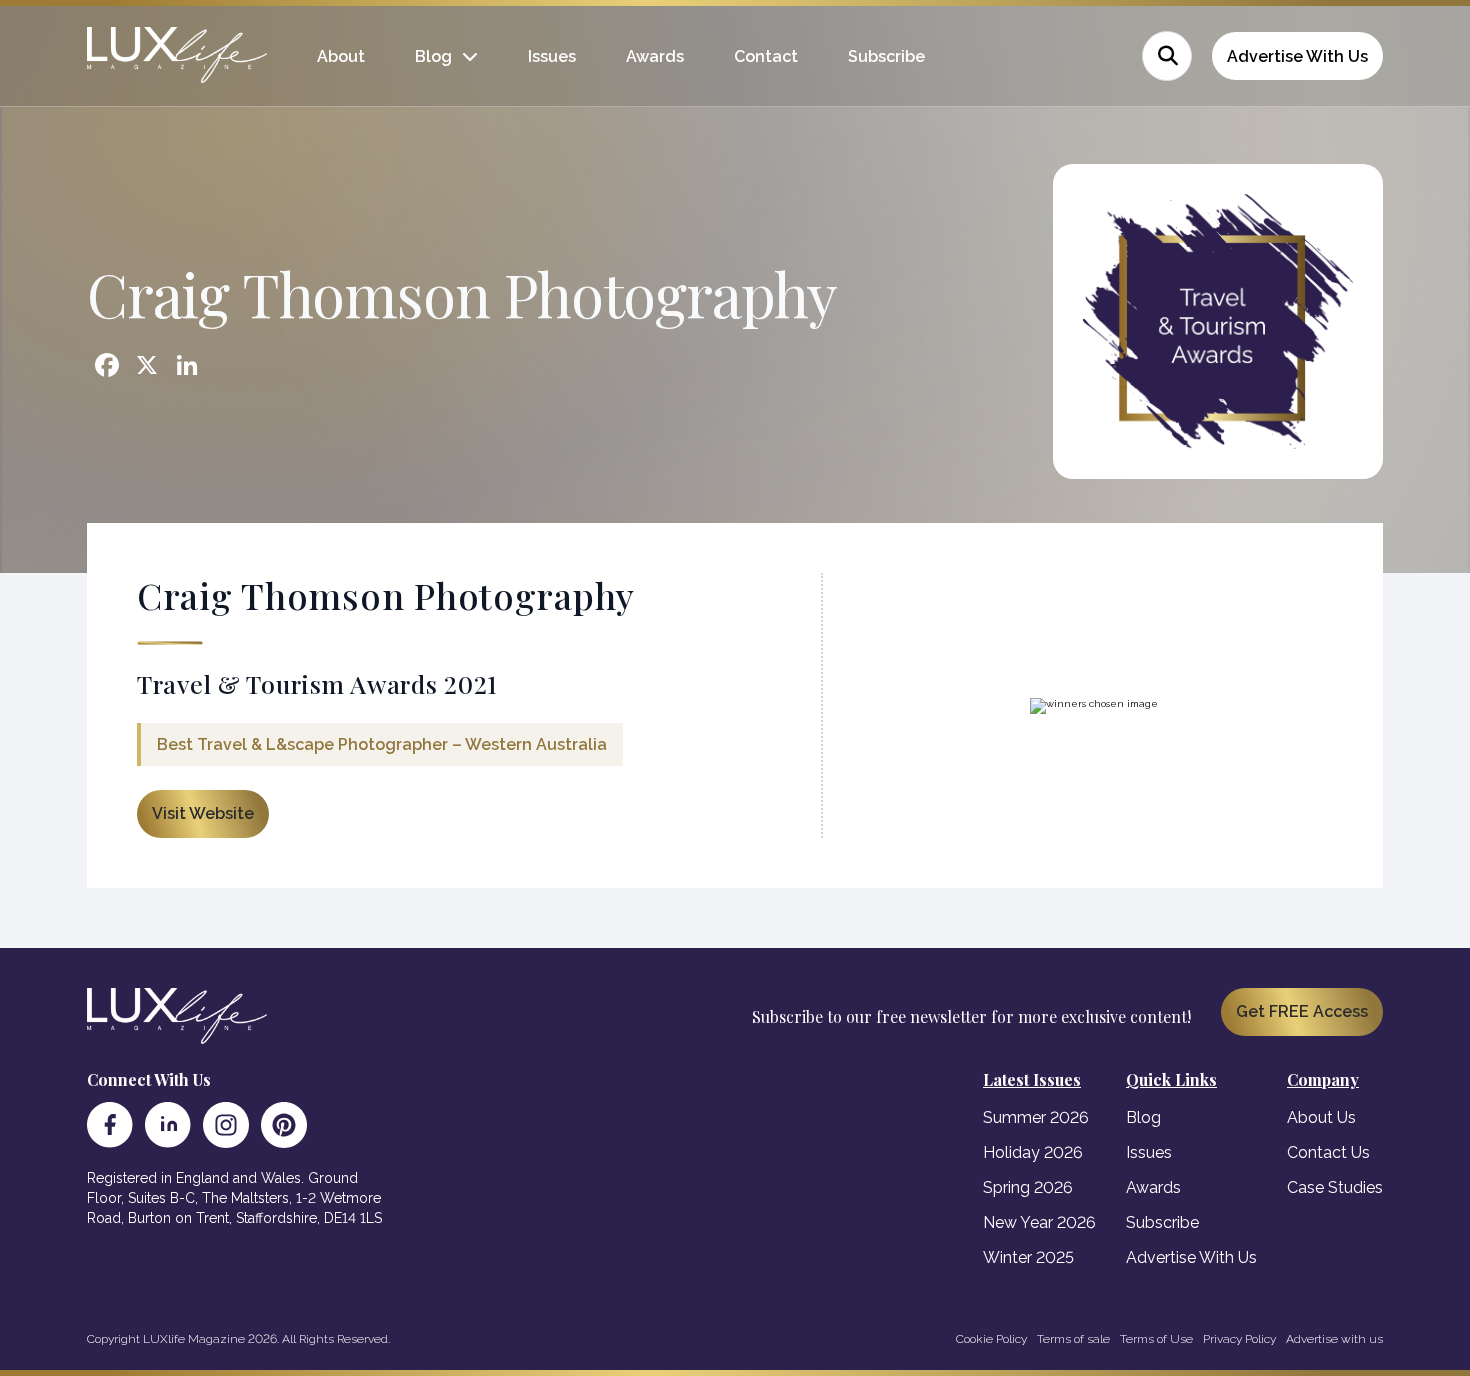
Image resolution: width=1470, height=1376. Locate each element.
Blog (433, 56)
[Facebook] (110, 1125)
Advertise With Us (1297, 56)
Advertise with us (1334, 1339)
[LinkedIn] (168, 1125)
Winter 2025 (1028, 1257)
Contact (766, 56)
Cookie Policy (991, 1339)
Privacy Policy (1239, 1339)
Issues (552, 56)
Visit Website (203, 813)
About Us (1321, 1117)
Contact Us (1328, 1152)
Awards (655, 56)
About (341, 56)
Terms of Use (1156, 1339)
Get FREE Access (1302, 1011)
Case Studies (1335, 1187)
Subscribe (886, 56)
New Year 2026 (1039, 1222)
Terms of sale (1073, 1339)
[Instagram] (226, 1125)
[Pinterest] (284, 1125)
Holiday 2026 (1033, 1152)
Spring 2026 (1028, 1187)
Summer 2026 (1036, 1117)
